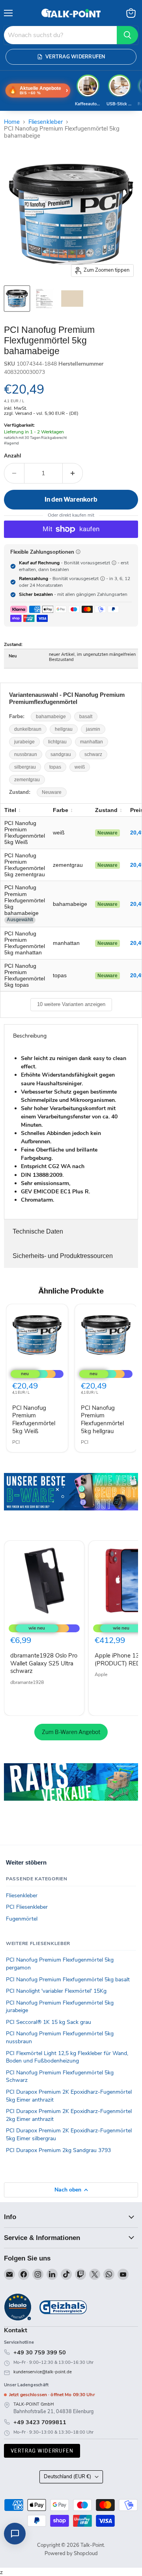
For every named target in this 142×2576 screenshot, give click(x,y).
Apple (101, 1674)
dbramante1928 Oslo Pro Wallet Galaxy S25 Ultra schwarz (44, 1663)
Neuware (52, 792)
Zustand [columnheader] (106, 810)
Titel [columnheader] (10, 810)
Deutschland (67, 2477)
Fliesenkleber (46, 122)
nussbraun (26, 754)
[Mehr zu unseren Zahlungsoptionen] (78, 552)
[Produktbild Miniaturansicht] (17, 299)
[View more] (71, 1503)
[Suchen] (127, 35)
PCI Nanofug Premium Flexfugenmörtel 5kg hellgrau (102, 1420)
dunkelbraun (28, 729)
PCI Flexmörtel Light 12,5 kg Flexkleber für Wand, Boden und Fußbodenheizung (67, 2057)
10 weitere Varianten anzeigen (71, 1004)
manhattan (92, 742)
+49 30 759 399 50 (40, 2352)
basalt (86, 717)
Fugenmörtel (22, 1919)
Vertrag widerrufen (42, 2451)
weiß (80, 767)
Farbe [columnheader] (61, 810)
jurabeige (24, 742)
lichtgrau (57, 742)
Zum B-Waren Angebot (71, 1732)
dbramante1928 (27, 1682)
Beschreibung (30, 1036)
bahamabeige (51, 717)
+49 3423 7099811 (40, 2422)
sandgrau (61, 754)
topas (55, 767)
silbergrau (25, 767)
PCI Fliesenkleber (27, 1907)
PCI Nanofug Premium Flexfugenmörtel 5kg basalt (68, 1980)
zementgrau (27, 780)
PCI (16, 1442)
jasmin (93, 729)
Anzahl (12, 456)
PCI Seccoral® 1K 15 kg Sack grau (49, 2022)
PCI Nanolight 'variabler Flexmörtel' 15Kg (56, 1991)
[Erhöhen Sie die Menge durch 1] (73, 473)
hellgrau (64, 729)
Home (12, 122)
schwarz (93, 754)
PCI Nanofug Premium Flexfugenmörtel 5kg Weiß (34, 1420)
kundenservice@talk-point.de (43, 2372)
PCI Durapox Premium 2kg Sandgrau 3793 (58, 2150)
